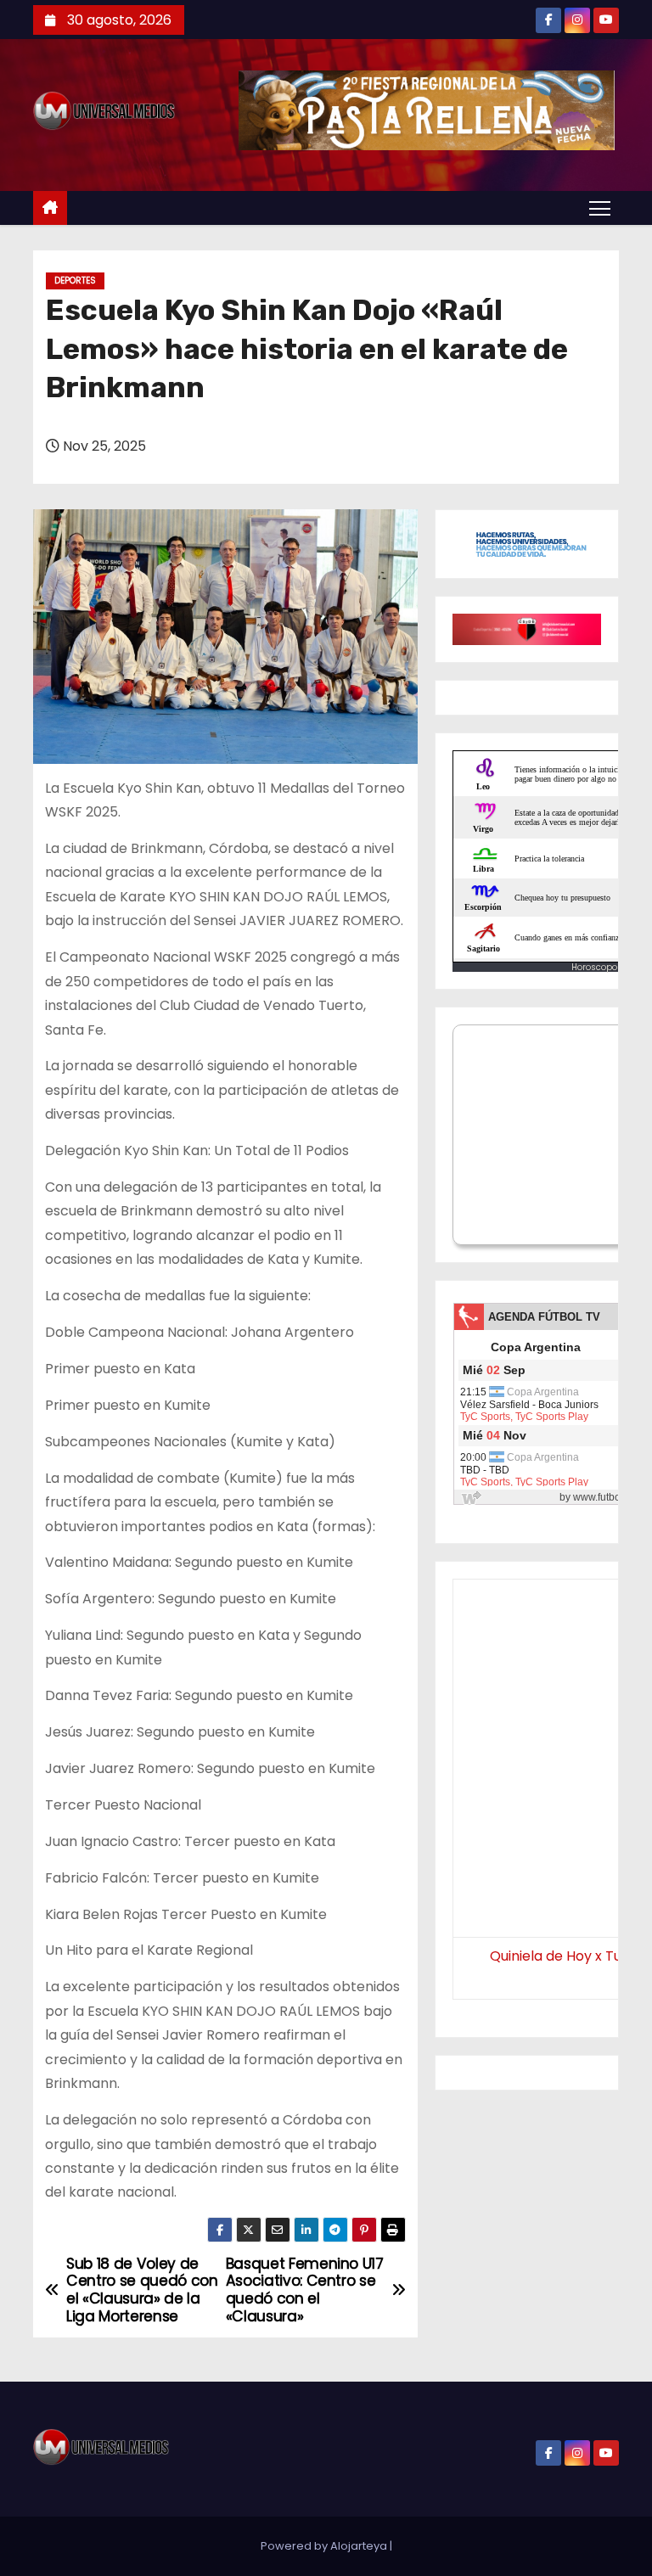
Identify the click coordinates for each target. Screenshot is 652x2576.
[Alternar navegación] (600, 207)
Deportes (75, 281)
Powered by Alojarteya (325, 2546)
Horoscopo (594, 967)
